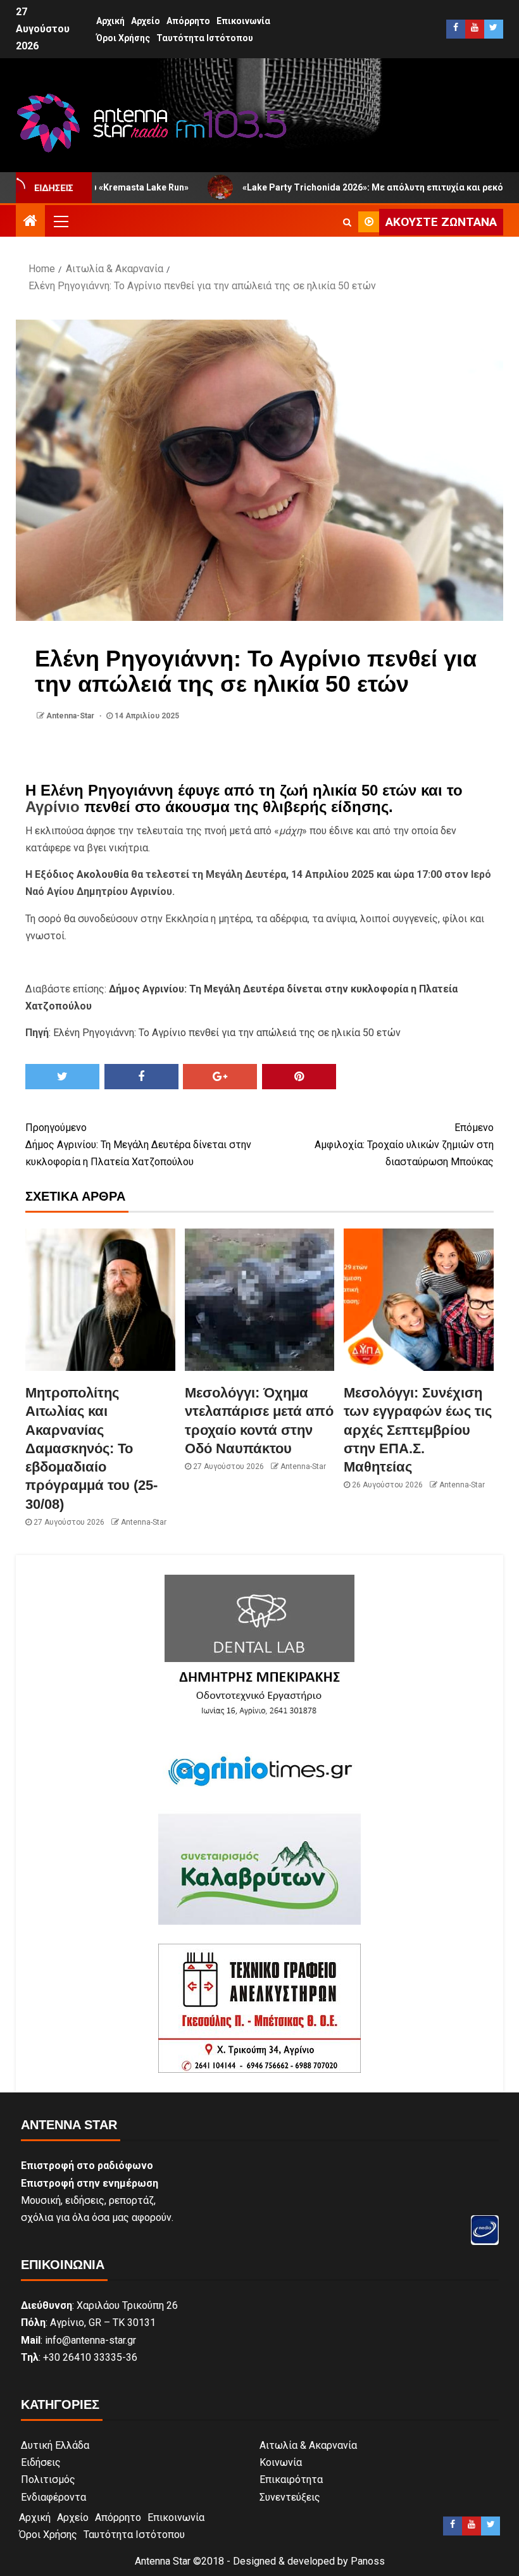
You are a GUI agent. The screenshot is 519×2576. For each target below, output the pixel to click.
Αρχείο (146, 21)
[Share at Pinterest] (299, 1077)
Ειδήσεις (41, 2462)
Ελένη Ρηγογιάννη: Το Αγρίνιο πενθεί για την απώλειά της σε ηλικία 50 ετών (227, 1033)
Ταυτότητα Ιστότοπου (205, 38)
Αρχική (110, 21)
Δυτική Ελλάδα (55, 2445)
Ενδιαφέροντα (53, 2497)
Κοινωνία (281, 2462)
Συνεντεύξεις (290, 2497)
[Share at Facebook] (141, 1077)
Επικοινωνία (243, 21)
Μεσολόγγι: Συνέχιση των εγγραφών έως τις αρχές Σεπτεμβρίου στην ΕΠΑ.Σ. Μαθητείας (418, 1430)
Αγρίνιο (53, 807)
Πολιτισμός (48, 2479)
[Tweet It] (62, 1077)
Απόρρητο (188, 21)
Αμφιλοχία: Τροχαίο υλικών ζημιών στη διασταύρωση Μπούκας (404, 1145)
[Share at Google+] (220, 1077)
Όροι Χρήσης (123, 38)
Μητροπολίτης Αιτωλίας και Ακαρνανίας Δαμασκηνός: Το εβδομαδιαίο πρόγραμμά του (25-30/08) (91, 1448)
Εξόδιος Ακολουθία (82, 874)
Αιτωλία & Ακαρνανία (308, 2445)
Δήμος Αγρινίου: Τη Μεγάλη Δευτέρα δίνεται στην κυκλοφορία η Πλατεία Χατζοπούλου (138, 1145)
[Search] (347, 222)
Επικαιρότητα (291, 2479)
